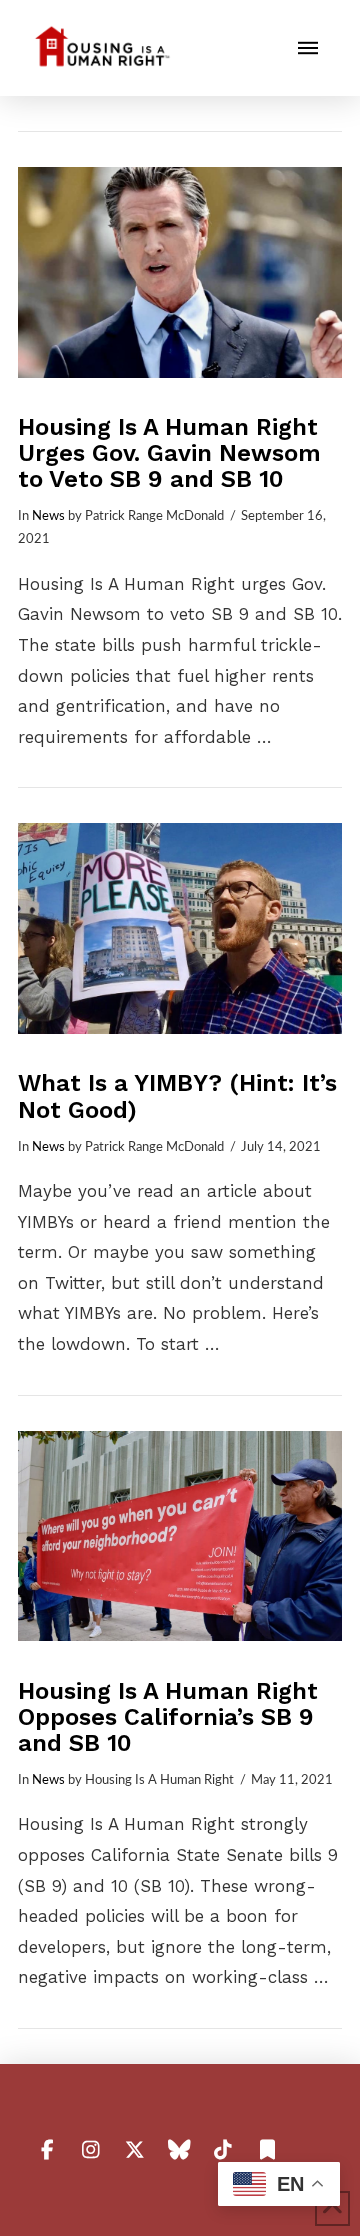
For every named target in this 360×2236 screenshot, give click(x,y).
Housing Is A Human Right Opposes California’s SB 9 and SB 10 (168, 1717)
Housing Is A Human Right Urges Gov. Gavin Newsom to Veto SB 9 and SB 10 (169, 453)
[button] (308, 48)
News (48, 516)
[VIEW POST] (180, 272)
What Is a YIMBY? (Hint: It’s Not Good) (177, 1096)
